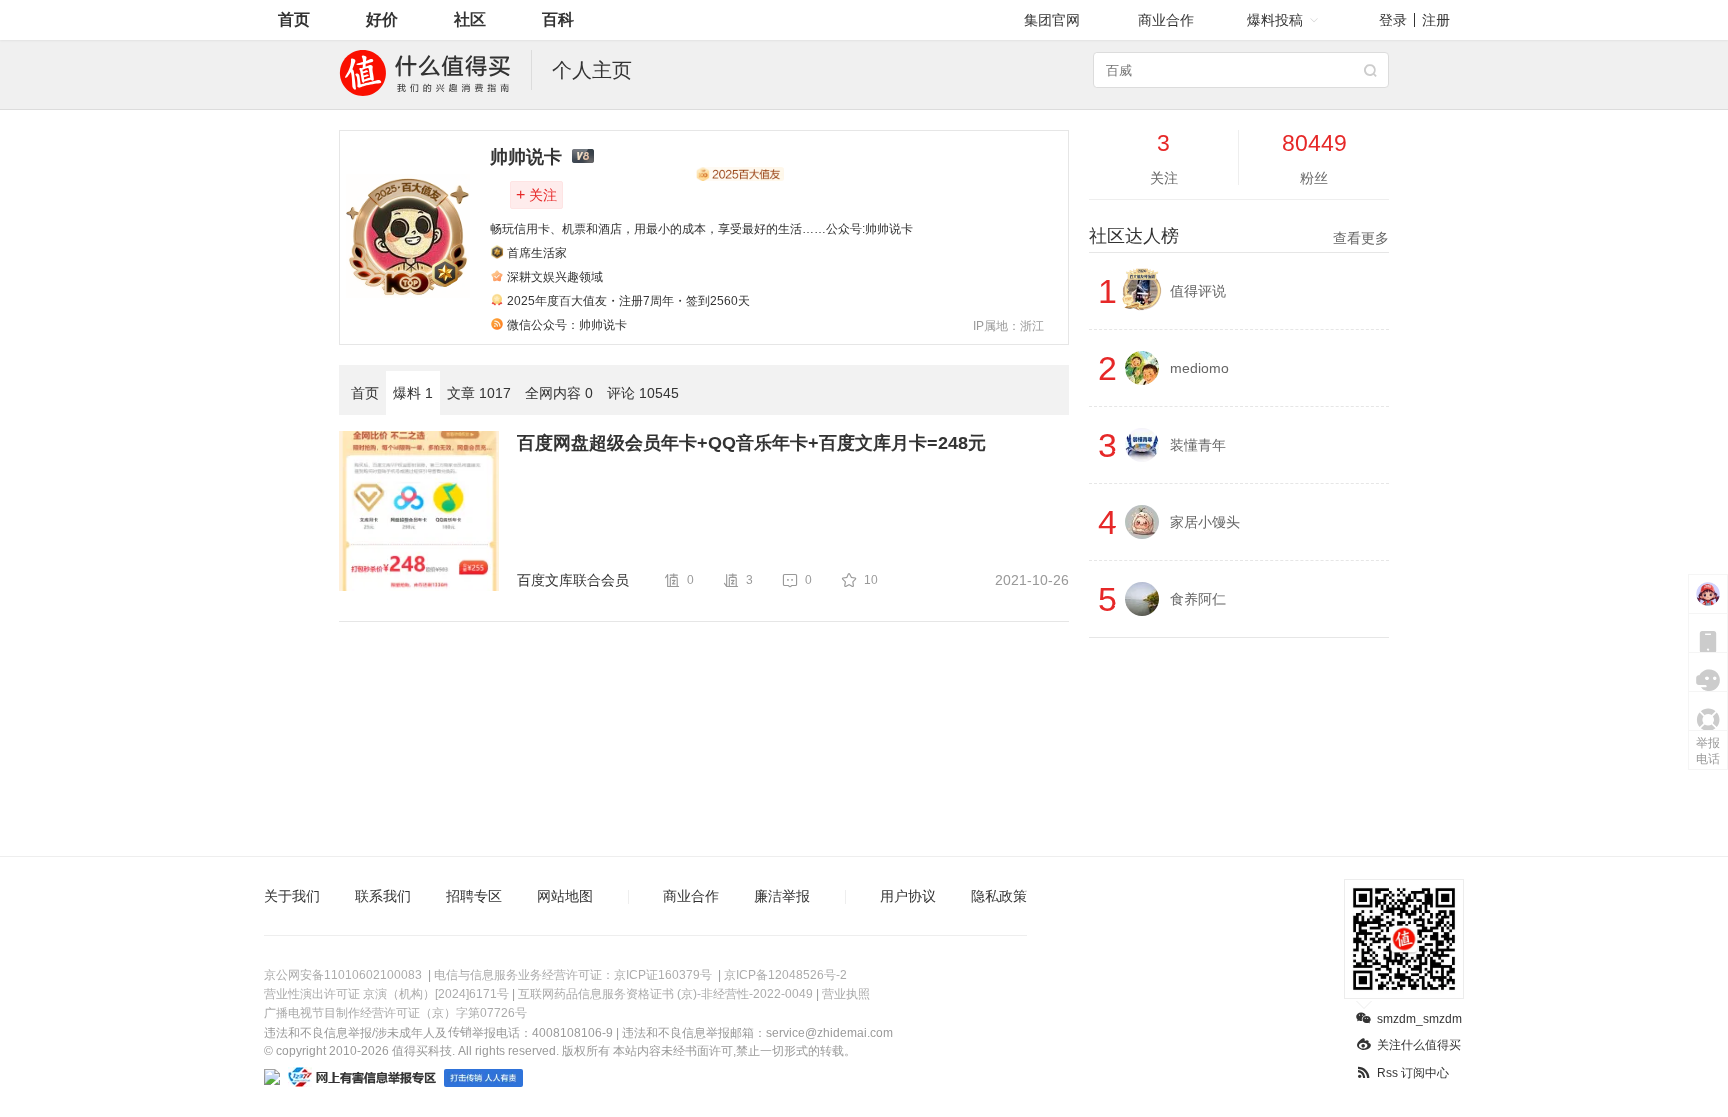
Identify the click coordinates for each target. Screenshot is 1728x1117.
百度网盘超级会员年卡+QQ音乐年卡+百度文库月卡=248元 (751, 443)
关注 (536, 194)
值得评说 (1198, 291)
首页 (294, 19)
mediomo (1199, 368)
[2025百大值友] (740, 174)
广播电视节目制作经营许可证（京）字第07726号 (395, 1013)
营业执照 (846, 994)
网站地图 (565, 896)
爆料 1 (413, 393)
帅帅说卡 (526, 157)
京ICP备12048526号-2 (785, 975)
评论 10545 (643, 393)
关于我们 (292, 896)
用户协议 (908, 896)
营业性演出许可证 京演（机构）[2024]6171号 (386, 994)
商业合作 (1166, 20)
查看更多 (1361, 238)
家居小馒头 (1205, 522)
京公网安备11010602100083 (343, 975)
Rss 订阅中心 (1413, 1073)
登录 (1393, 20)
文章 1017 (479, 393)
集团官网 (1052, 20)
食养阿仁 (1198, 599)
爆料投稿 (1275, 20)
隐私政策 (999, 896)
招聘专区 (474, 896)
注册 (1436, 20)
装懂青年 (1198, 445)
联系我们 (383, 896)
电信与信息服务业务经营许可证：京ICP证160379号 (573, 975)
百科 (558, 19)
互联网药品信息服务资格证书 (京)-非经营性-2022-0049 (665, 994)
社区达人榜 (1239, 236)
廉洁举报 (782, 896)
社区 (470, 19)
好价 (382, 19)
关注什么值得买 (1419, 1045)
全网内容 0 (559, 393)
